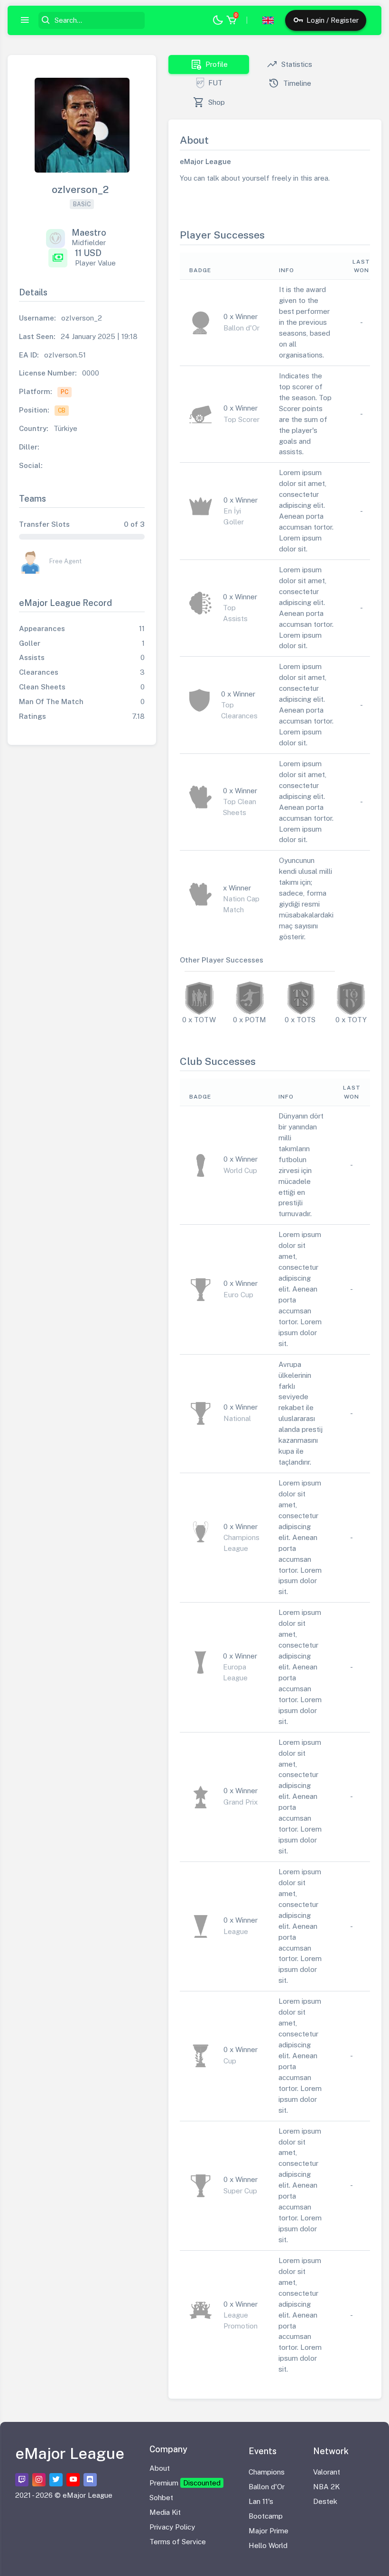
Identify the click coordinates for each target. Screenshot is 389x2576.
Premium (185, 2483)
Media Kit (165, 2512)
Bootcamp (266, 2516)
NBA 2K (326, 2487)
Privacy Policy (172, 2527)
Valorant (327, 2472)
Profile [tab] (209, 64)
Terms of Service (178, 2542)
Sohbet (161, 2498)
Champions (267, 2472)
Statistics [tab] (289, 64)
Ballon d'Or (267, 2487)
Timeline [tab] (290, 83)
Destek (325, 2501)
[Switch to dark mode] (218, 21)
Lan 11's (261, 2501)
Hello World (268, 2545)
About (160, 2468)
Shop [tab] (209, 102)
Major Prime (269, 2531)
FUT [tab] (215, 83)
